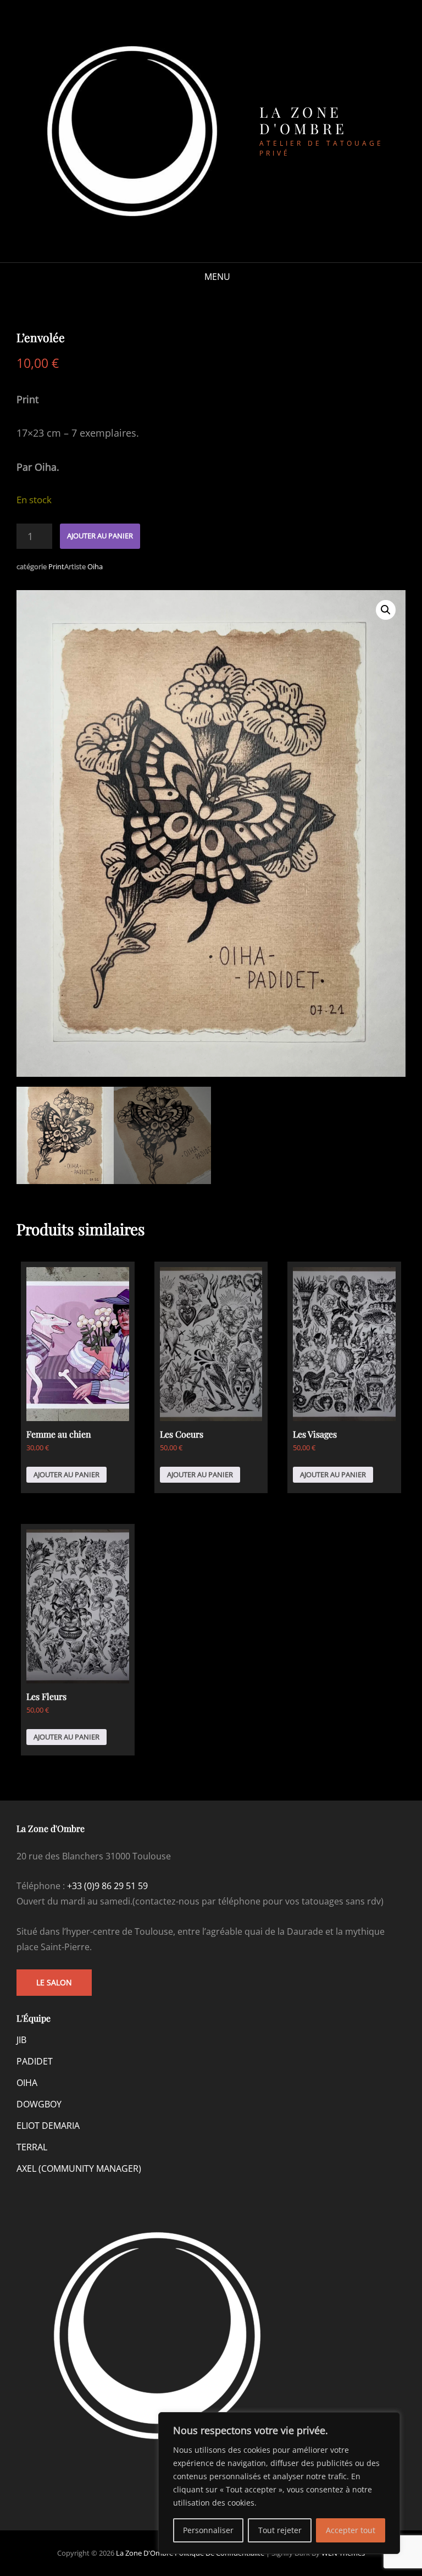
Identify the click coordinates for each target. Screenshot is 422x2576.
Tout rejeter (280, 2530)
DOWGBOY (39, 2104)
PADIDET (35, 2061)
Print (56, 566)
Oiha (95, 566)
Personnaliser (208, 2530)
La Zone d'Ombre (304, 120)
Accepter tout (351, 2530)
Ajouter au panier (100, 536)
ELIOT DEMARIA (48, 2126)
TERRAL (32, 2147)
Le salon (54, 1982)
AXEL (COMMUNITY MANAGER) (79, 2168)
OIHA (27, 2083)
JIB (21, 2040)
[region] (279, 2483)
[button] (386, 610)
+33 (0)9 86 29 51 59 (107, 1886)
